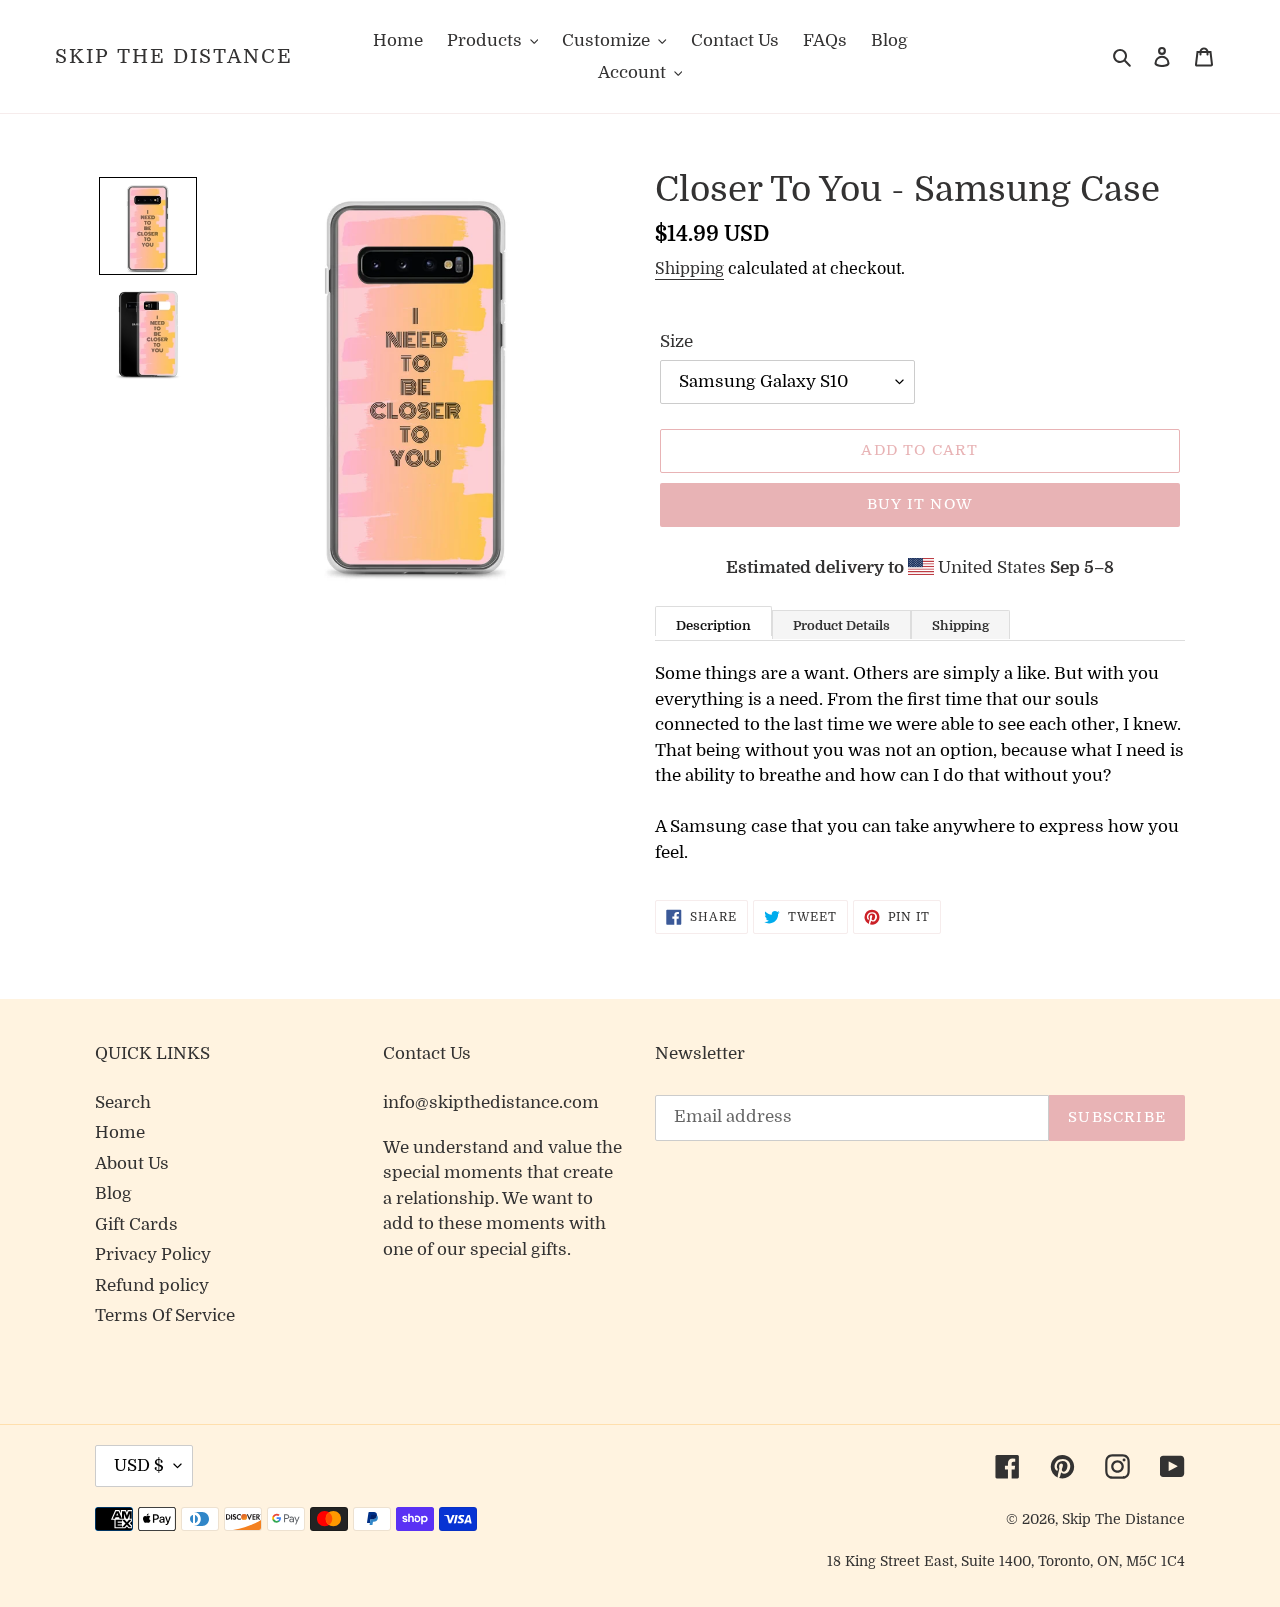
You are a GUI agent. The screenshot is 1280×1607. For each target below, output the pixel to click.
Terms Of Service (165, 1315)
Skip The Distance (174, 56)
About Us (132, 1163)
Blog (113, 1193)
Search (123, 1102)
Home (120, 1132)
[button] (148, 226)
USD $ (139, 1465)
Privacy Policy (153, 1254)
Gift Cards (136, 1224)
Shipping (689, 269)
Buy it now (920, 504)
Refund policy (152, 1285)
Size (676, 341)
